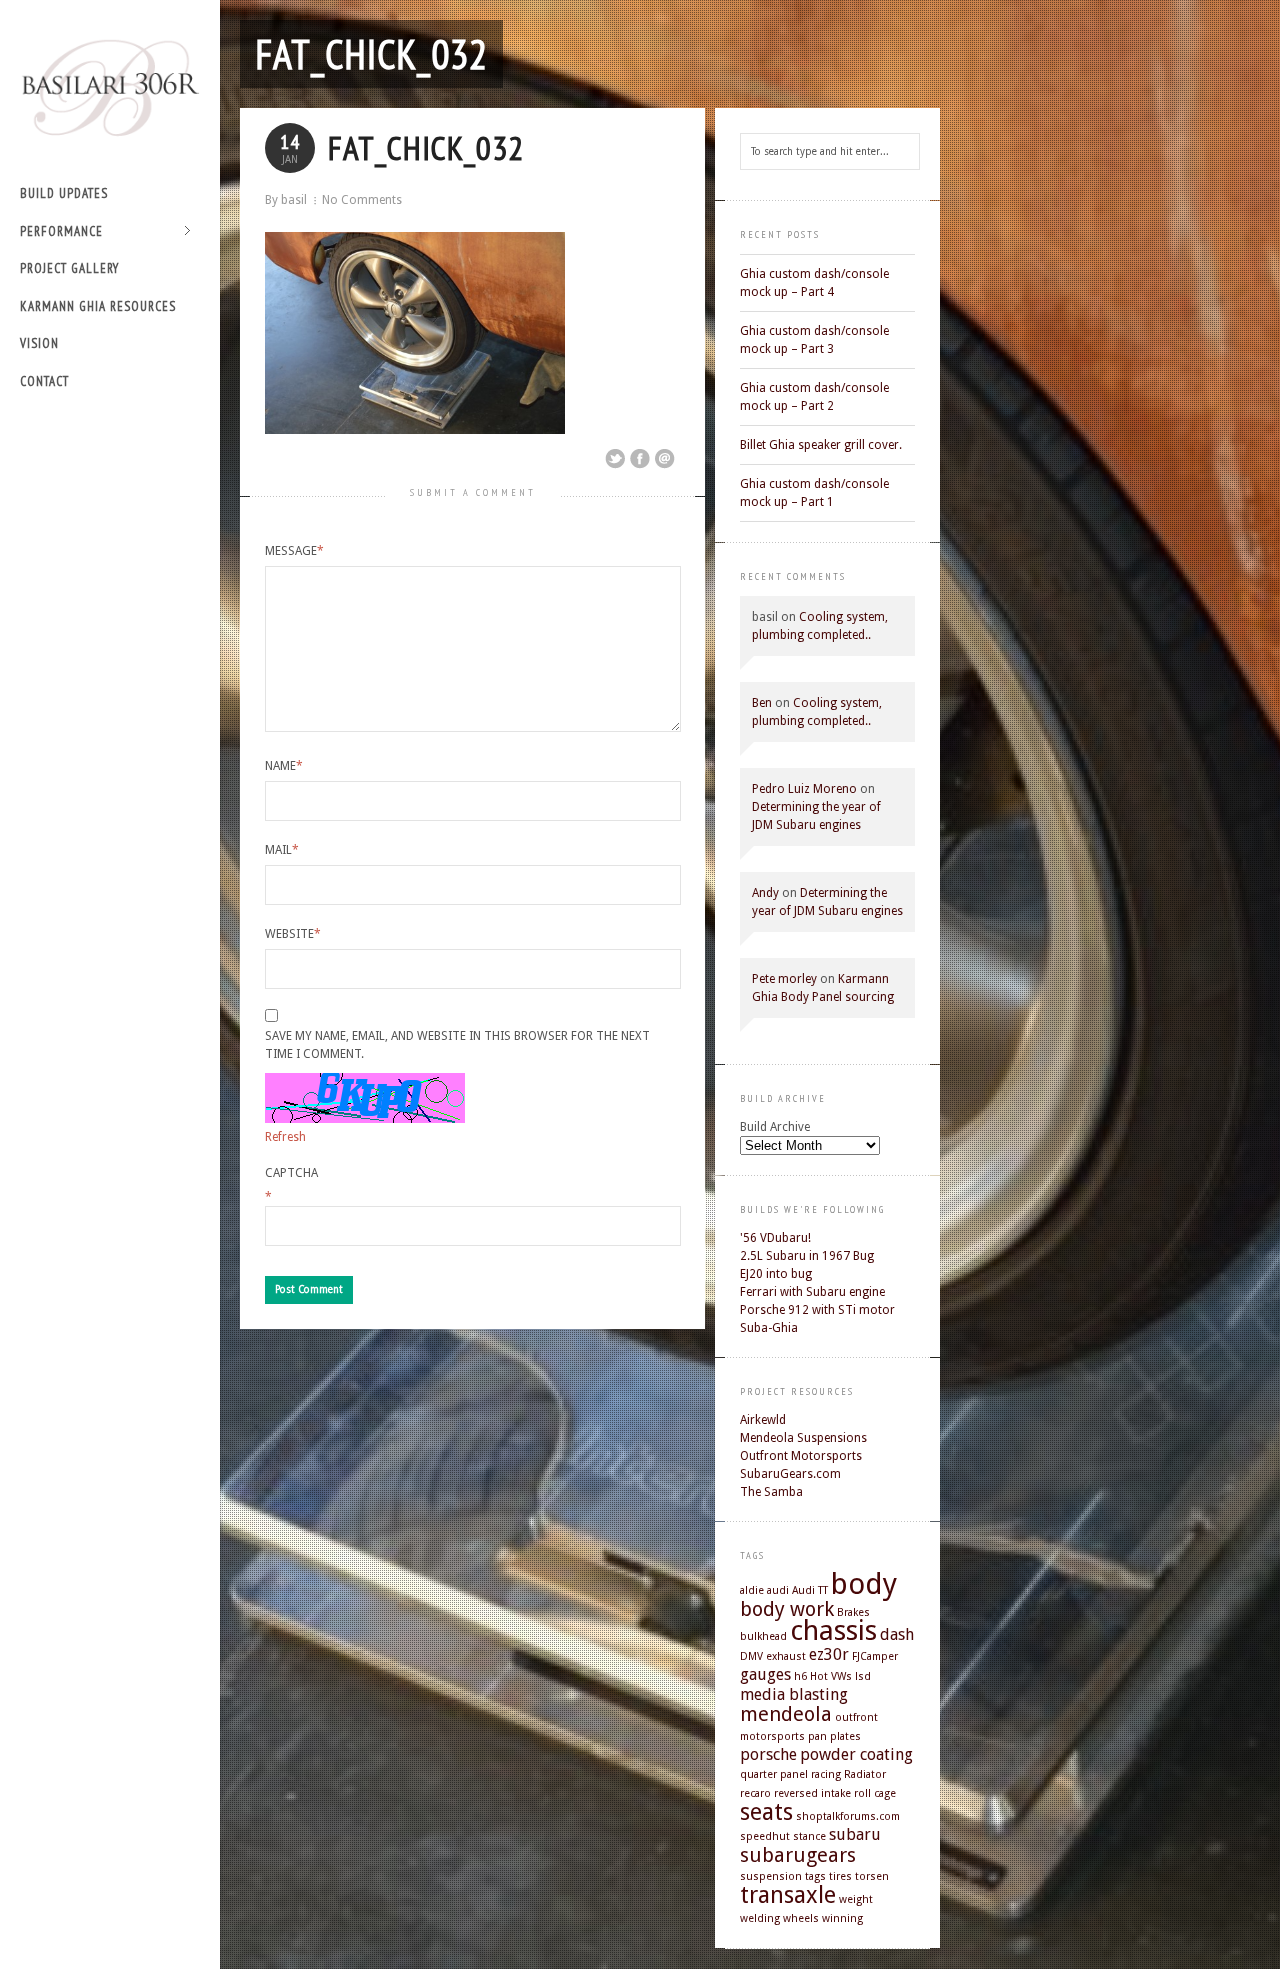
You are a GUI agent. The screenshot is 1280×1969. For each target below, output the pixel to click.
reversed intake (812, 1793)
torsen (872, 1876)
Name (284, 766)
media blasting (794, 1694)
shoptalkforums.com (848, 1816)
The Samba (771, 1492)
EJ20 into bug (776, 1274)
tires (840, 1876)
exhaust (786, 1656)
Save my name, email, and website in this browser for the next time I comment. (457, 1045)
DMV (751, 1656)
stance (809, 1836)
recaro (755, 1793)
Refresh (285, 1137)
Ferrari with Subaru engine (812, 1292)
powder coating (856, 1754)
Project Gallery (69, 268)
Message (294, 551)
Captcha (291, 1173)
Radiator (865, 1774)
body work (787, 1609)
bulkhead (763, 1636)
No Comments (362, 200)
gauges (765, 1674)
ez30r (829, 1654)
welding (760, 1918)
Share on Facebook (640, 459)
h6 (800, 1676)
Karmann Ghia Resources (98, 306)
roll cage (875, 1793)
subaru (855, 1834)
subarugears (798, 1855)
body (864, 1584)
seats (766, 1812)
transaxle (788, 1895)
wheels (801, 1918)
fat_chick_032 (371, 54)
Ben (762, 703)
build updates (64, 193)
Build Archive (775, 1127)
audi (778, 1590)
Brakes (853, 1612)
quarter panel (774, 1774)
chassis (833, 1630)
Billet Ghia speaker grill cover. (821, 445)
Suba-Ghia (769, 1328)
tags (815, 1876)
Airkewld (763, 1420)
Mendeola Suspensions (803, 1438)
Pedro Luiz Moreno (804, 789)
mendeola (786, 1714)
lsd (863, 1676)
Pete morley (784, 979)
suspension (771, 1876)
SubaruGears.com (790, 1474)
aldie (752, 1590)
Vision (39, 343)
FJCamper (875, 1656)
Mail (282, 850)
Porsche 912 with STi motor (817, 1310)
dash (897, 1634)
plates (845, 1736)
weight (856, 1899)
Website (293, 934)
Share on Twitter (615, 459)
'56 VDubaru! (775, 1238)
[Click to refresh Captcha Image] (365, 1098)
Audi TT (810, 1590)
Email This (665, 459)
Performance (61, 232)
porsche (768, 1754)
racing (826, 1774)
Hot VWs (831, 1676)
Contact (44, 381)
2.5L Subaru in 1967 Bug (807, 1256)
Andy (765, 893)
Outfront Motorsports (801, 1456)
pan (817, 1736)
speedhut (765, 1836)
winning (842, 1918)
